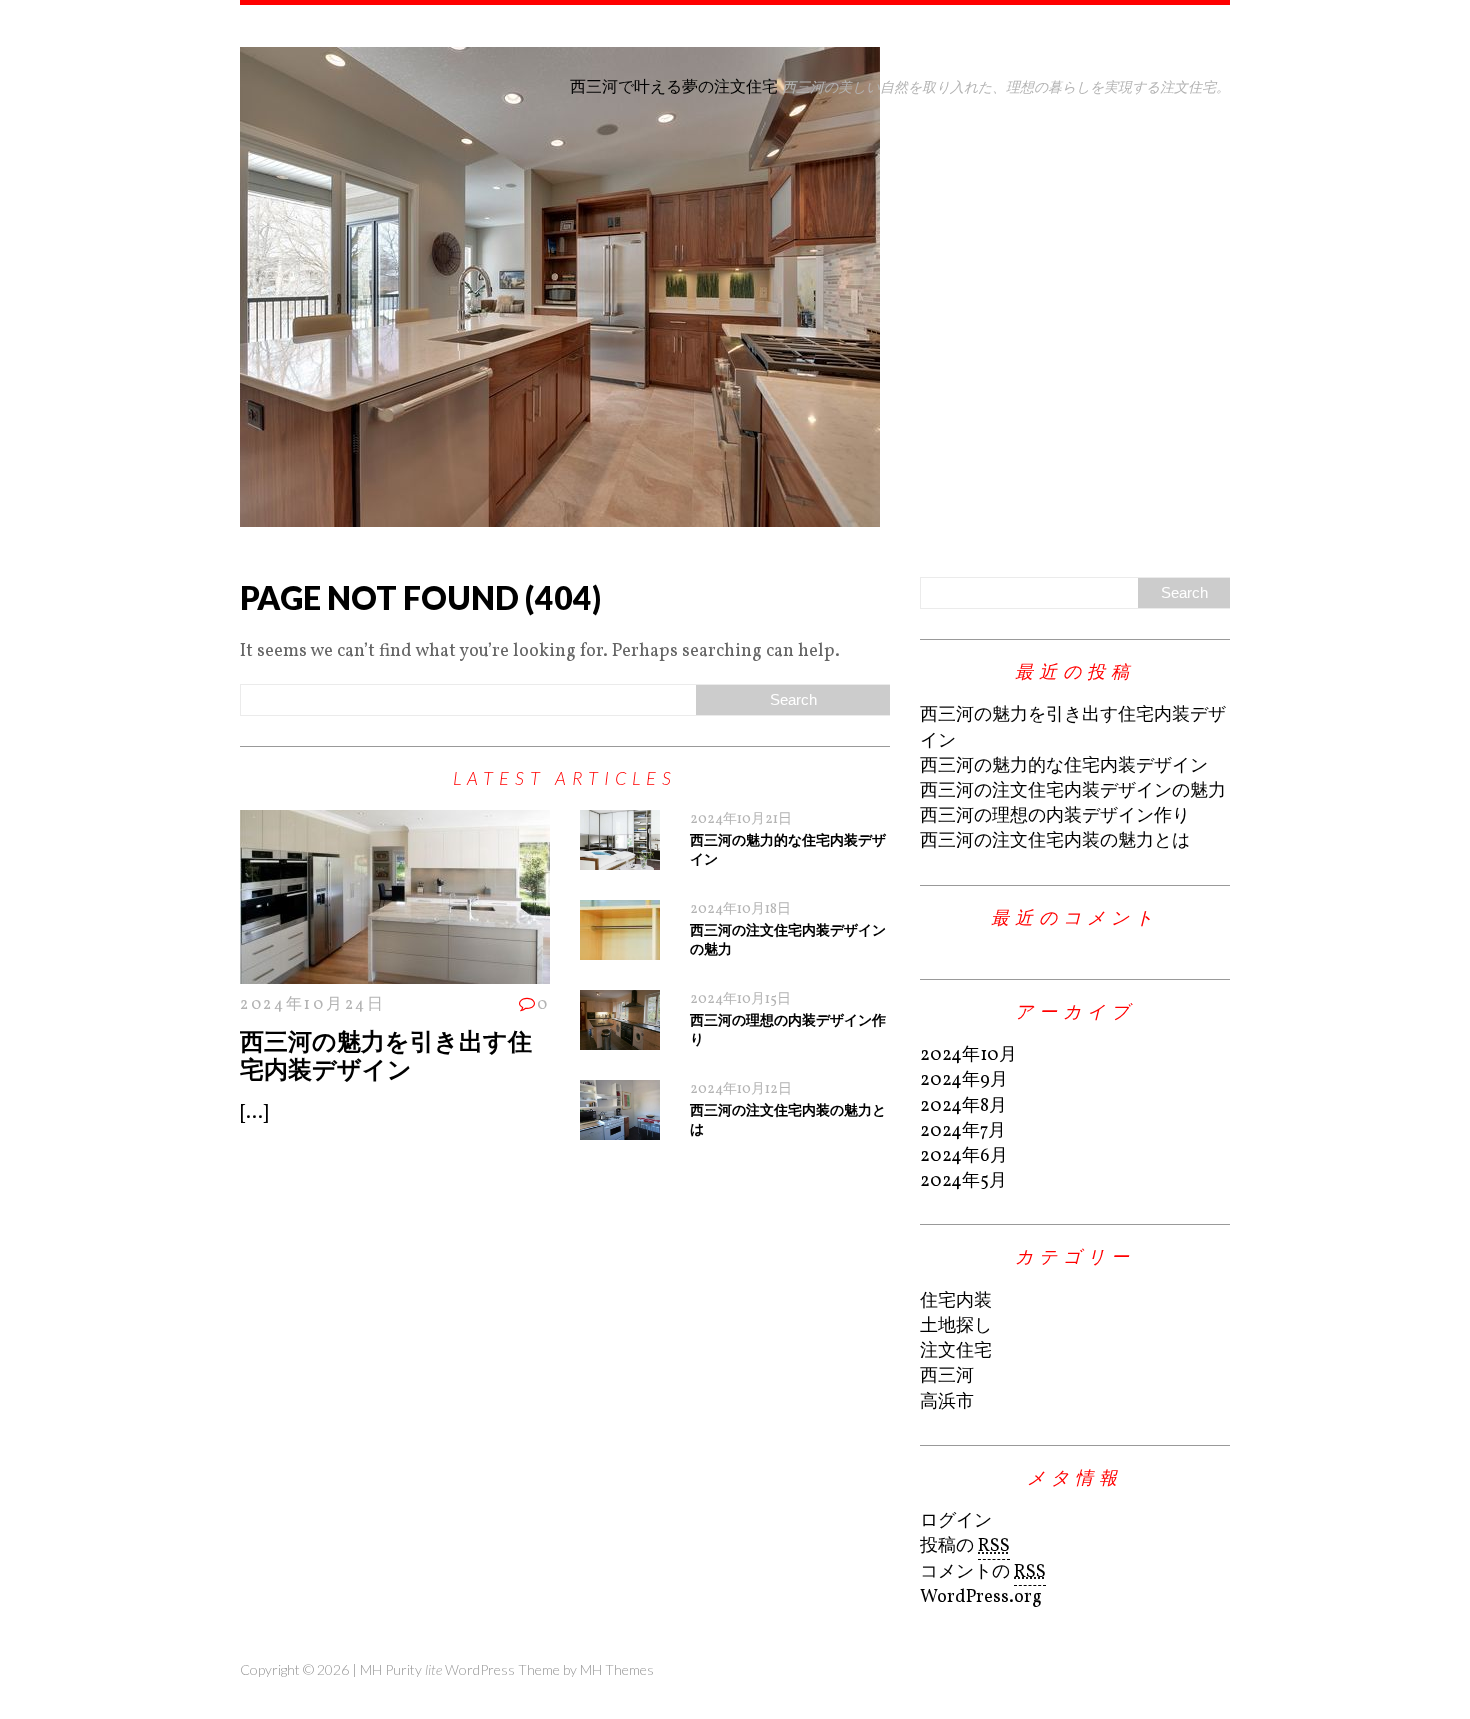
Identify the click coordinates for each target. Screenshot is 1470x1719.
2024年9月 (964, 1080)
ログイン (956, 1521)
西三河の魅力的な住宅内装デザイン (1064, 766)
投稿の (965, 1546)
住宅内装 (956, 1301)
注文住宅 (956, 1351)
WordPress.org (981, 1597)
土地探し (956, 1326)
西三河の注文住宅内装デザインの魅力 (1073, 791)
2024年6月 (964, 1156)
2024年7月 (963, 1131)
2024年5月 (963, 1181)
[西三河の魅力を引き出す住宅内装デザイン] (395, 971)
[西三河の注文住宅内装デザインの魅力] (620, 947)
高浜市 (947, 1402)
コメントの (983, 1572)
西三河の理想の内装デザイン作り (1055, 816)
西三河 (947, 1376)
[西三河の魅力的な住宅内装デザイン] (620, 857)
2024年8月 (963, 1106)
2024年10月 (968, 1055)
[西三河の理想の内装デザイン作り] (620, 1037)
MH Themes (617, 1669)
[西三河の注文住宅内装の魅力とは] (620, 1127)
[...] (254, 1113)
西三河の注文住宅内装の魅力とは (1055, 841)
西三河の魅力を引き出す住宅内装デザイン (386, 1055)
